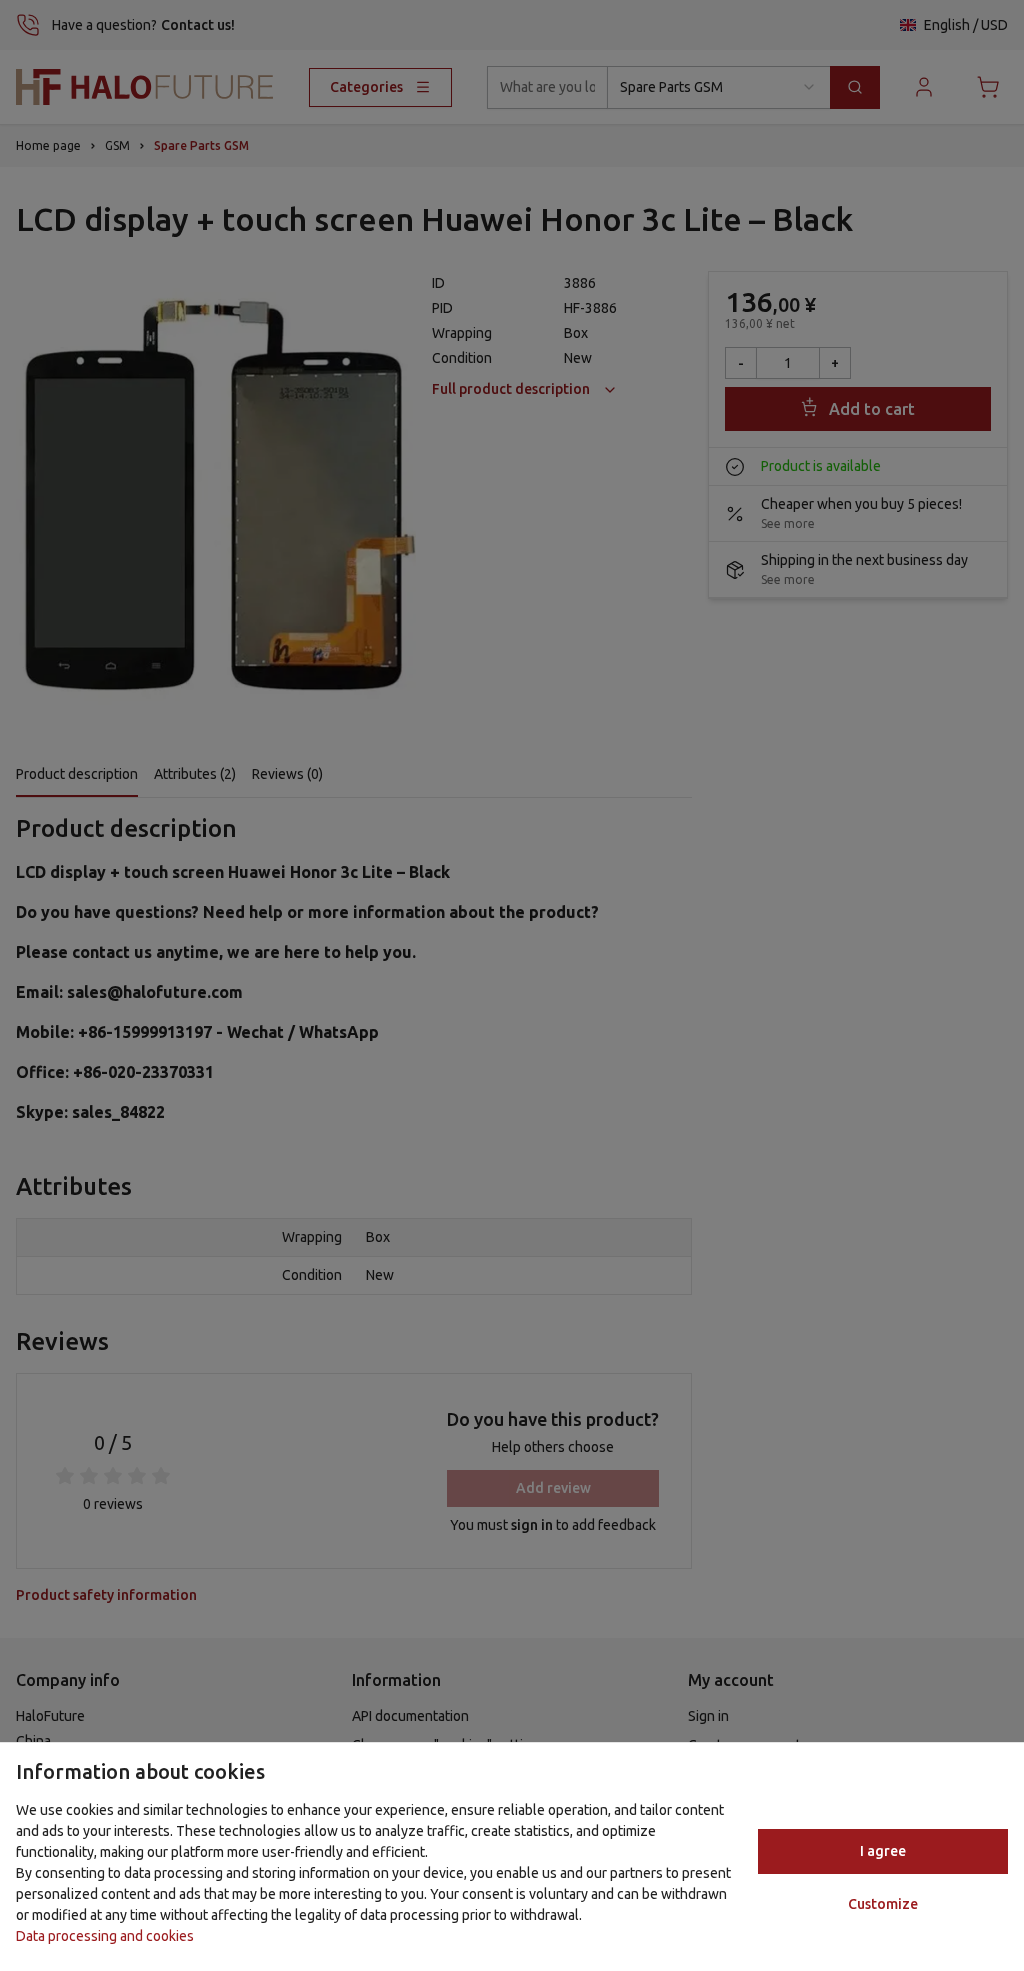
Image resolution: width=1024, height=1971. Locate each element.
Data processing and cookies (105, 1936)
